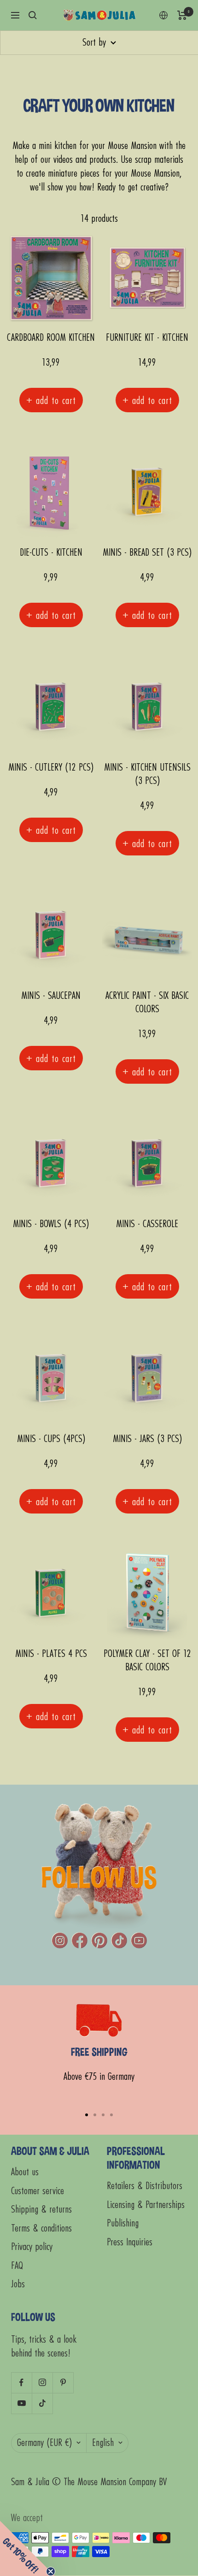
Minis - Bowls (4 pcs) (51, 1224)
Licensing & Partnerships (146, 2205)
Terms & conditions (41, 2229)
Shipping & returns (41, 2210)
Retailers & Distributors (145, 2186)
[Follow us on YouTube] (21, 2403)
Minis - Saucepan (51, 996)
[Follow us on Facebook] (21, 2383)
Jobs (18, 2284)
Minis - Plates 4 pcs (51, 1654)
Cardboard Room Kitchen (51, 338)
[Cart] (182, 15)
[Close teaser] (51, 2571)
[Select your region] (163, 15)
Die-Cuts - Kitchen (51, 553)
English (103, 2443)
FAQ (17, 2266)
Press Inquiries (130, 2242)
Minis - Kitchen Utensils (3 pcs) (147, 774)
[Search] (33, 15)
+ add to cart (51, 400)
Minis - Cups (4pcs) (51, 1439)
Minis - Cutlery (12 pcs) (51, 768)
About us (25, 2172)
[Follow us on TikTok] (42, 2403)
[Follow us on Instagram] (42, 2383)
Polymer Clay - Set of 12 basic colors (147, 1661)
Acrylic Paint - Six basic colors (147, 1003)
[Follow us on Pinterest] (63, 2383)
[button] (28, 2548)
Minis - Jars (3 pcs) (147, 1439)
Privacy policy (32, 2247)
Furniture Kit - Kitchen (147, 338)
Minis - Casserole (147, 1224)
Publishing (123, 2223)
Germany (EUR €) (44, 2443)
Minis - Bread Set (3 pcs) (147, 553)
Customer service (38, 2191)
